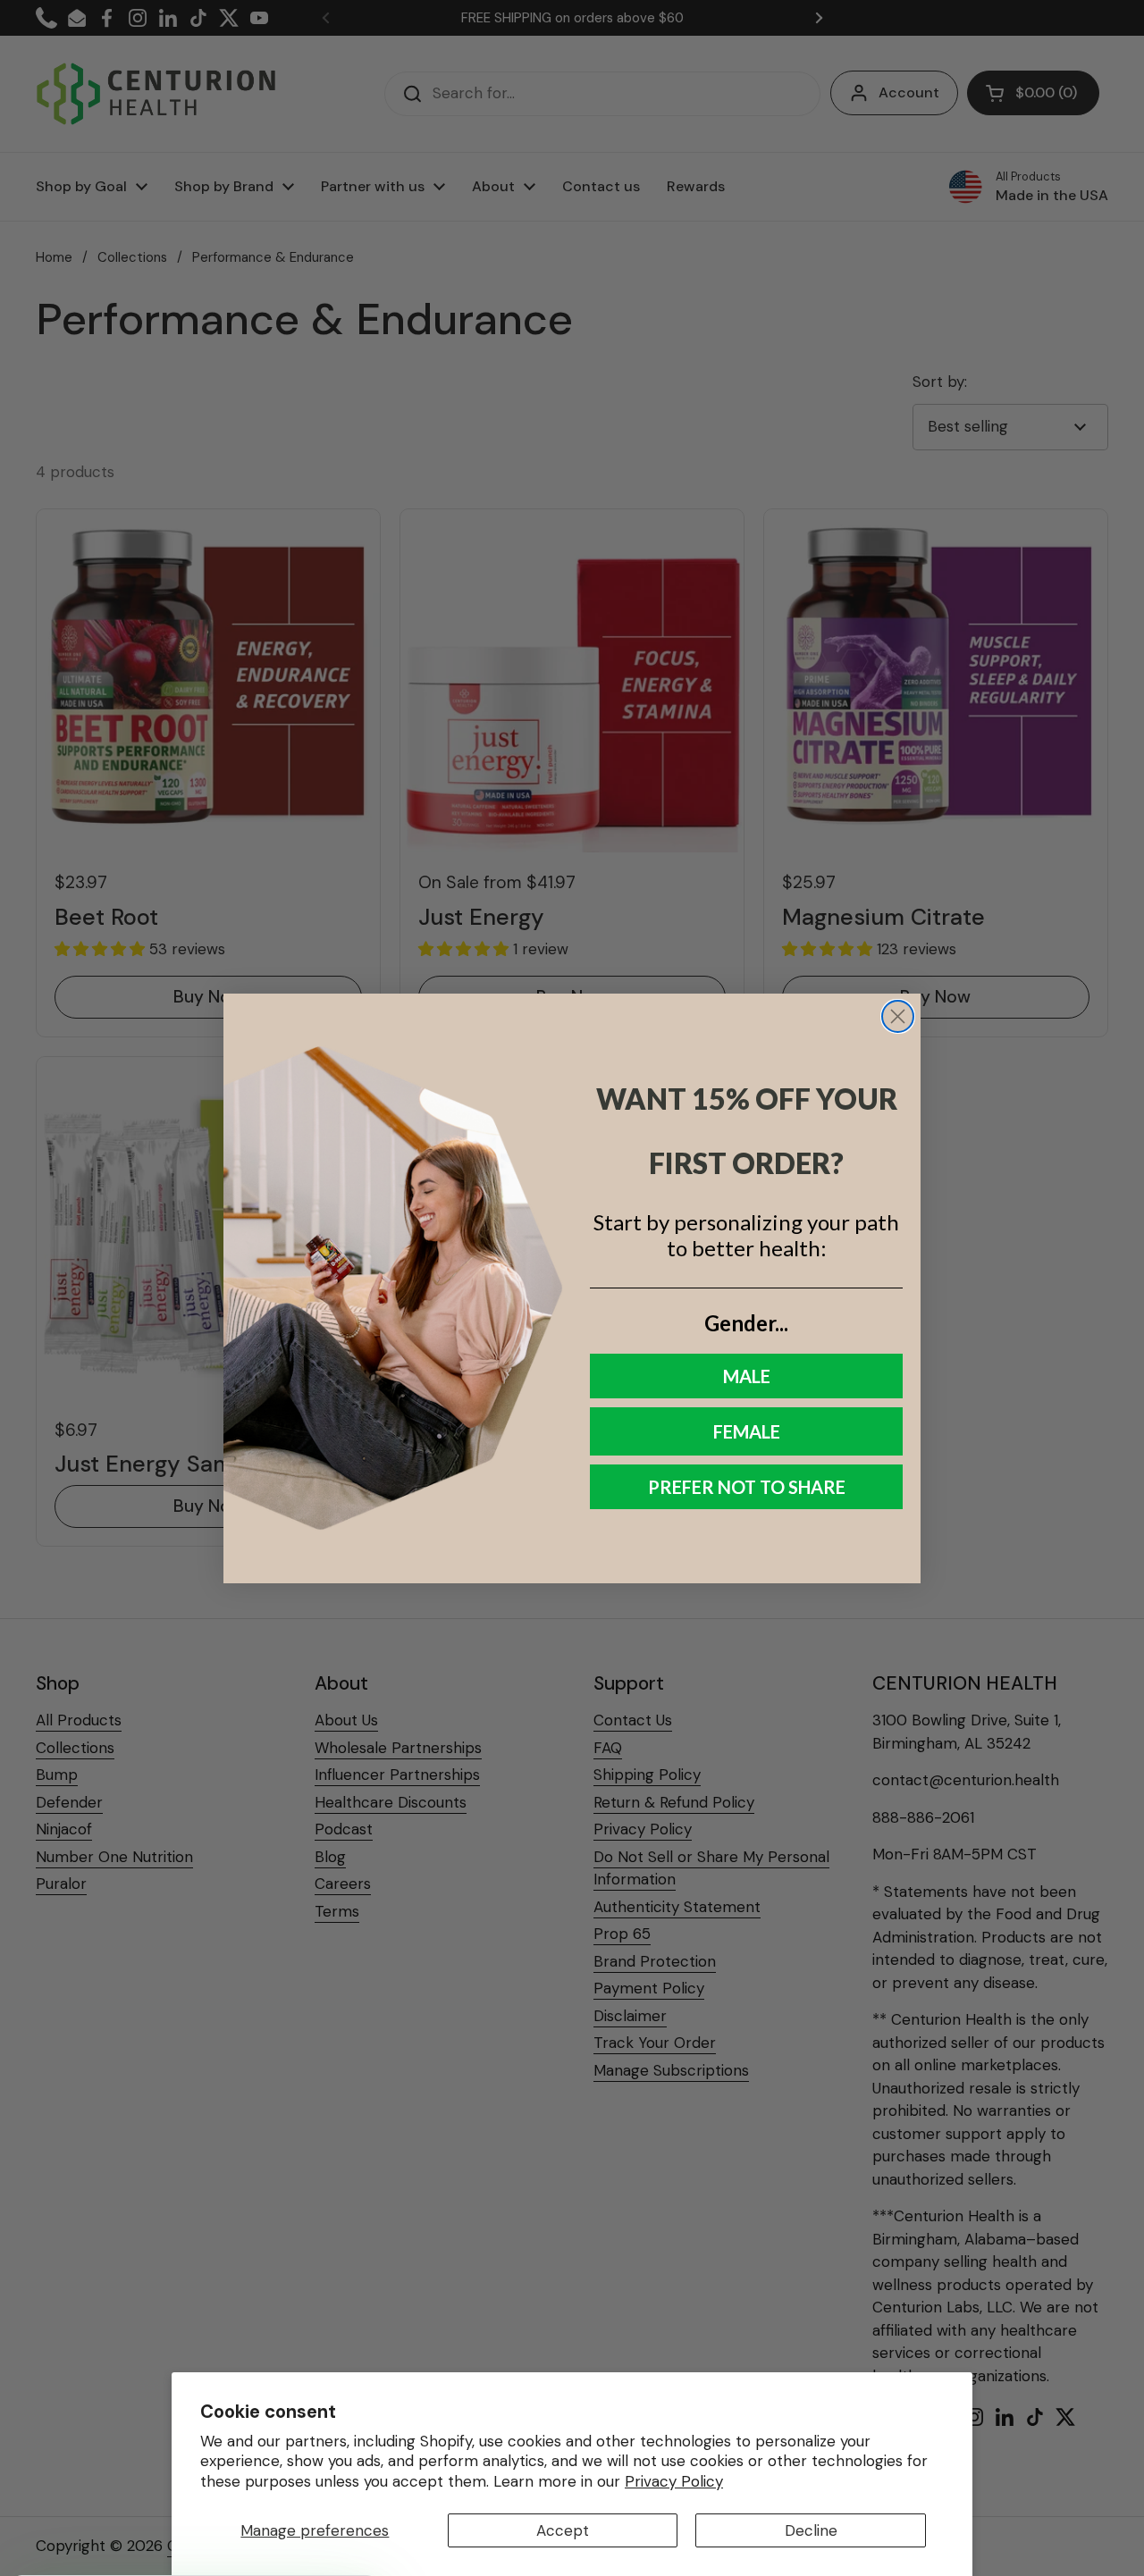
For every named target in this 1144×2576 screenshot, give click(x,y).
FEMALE (747, 1431)
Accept (563, 2530)
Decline (811, 2530)
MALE (747, 1376)
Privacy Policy (674, 2481)
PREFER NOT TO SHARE (747, 1487)
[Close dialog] (898, 1016)
